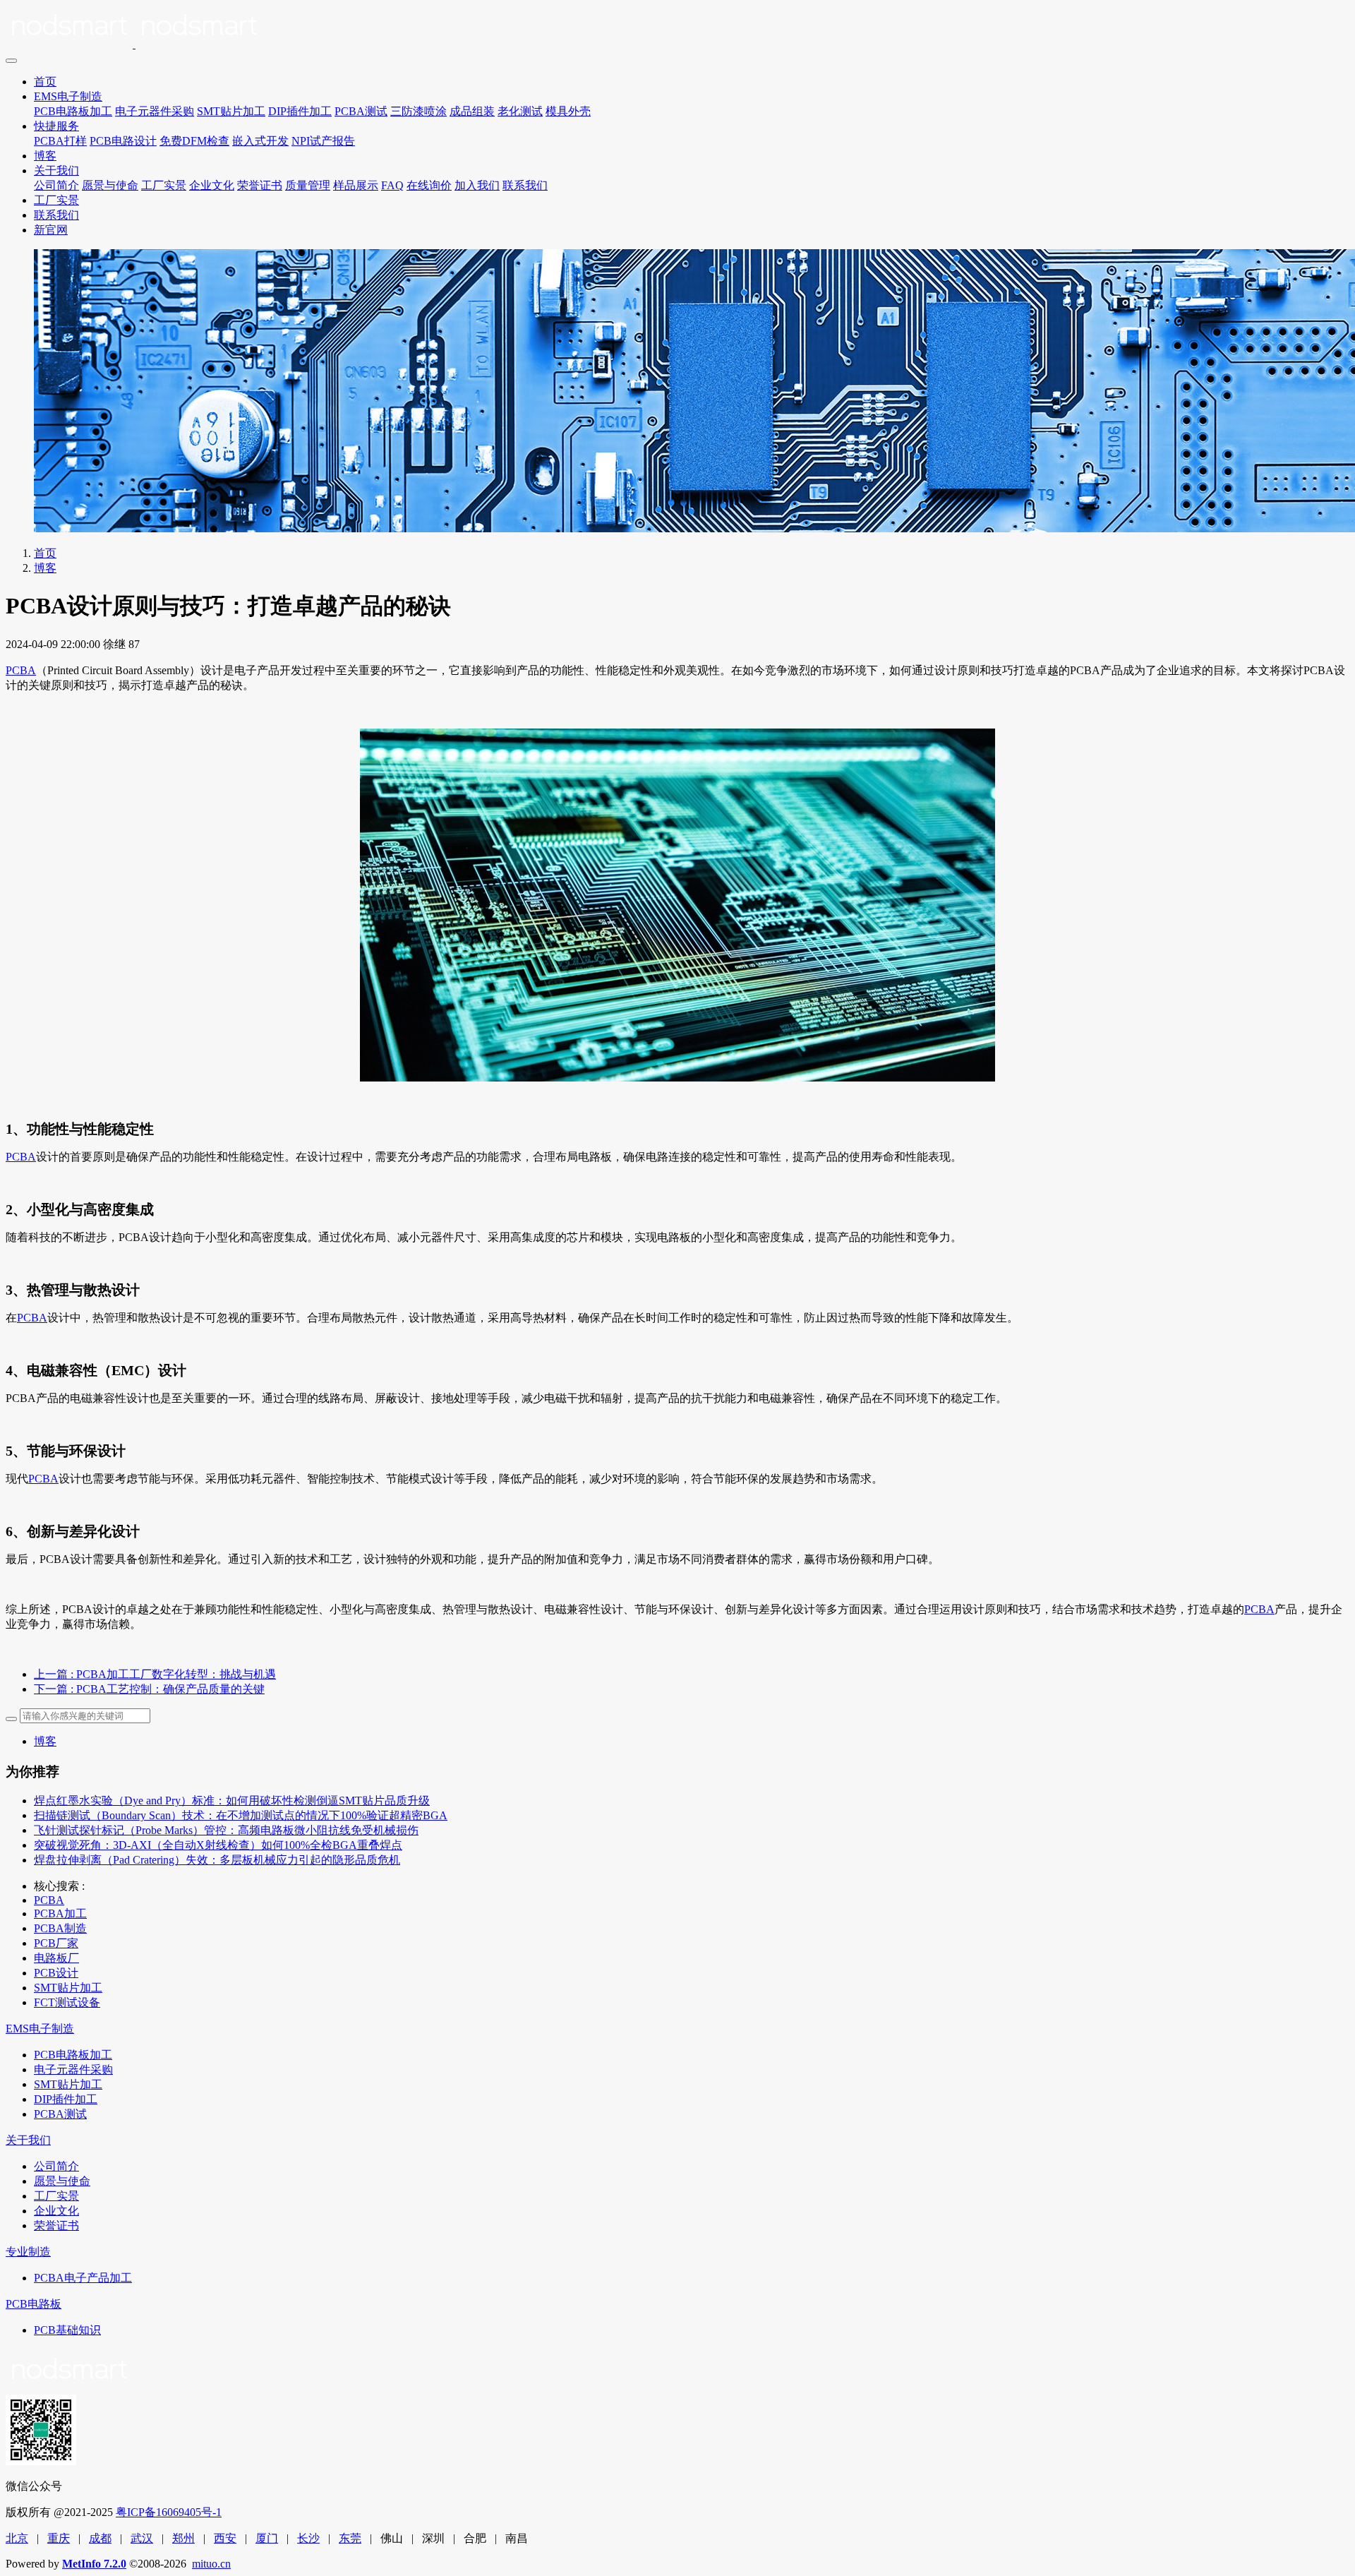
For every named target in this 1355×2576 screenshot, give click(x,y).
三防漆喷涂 (418, 111)
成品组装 (472, 111)
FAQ (392, 185)
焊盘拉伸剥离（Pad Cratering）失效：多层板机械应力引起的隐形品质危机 (217, 1860)
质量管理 (308, 185)
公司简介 (56, 185)
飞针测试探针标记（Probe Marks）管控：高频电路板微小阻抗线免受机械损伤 (226, 1830)
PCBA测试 (361, 111)
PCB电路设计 (123, 141)
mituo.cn (211, 2564)
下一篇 (149, 1689)
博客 (45, 156)
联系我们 (525, 185)
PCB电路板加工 (73, 111)
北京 (17, 2538)
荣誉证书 (260, 185)
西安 (225, 2538)
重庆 (59, 2538)
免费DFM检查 (194, 141)
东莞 (350, 2538)
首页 (45, 82)
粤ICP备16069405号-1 (169, 2512)
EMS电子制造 (68, 96)
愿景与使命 (110, 185)
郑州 (183, 2538)
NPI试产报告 (323, 141)
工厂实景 (164, 185)
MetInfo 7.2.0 (94, 2564)
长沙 (308, 2538)
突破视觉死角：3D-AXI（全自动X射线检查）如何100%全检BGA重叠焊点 (218, 1845)
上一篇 (155, 1674)
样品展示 (356, 185)
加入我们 (477, 185)
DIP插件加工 (300, 111)
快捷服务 (56, 126)
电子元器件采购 (155, 111)
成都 (100, 2538)
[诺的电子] (677, 28)
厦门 (267, 2538)
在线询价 (429, 185)
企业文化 (212, 185)
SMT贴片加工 (231, 111)
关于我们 (56, 170)
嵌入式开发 (260, 141)
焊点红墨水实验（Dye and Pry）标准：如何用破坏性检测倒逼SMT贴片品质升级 (232, 1801)
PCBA (21, 670)
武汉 (142, 2538)
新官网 (51, 230)
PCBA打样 (60, 141)
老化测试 (520, 111)
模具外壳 (568, 111)
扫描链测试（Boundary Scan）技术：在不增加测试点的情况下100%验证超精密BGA (241, 1815)
